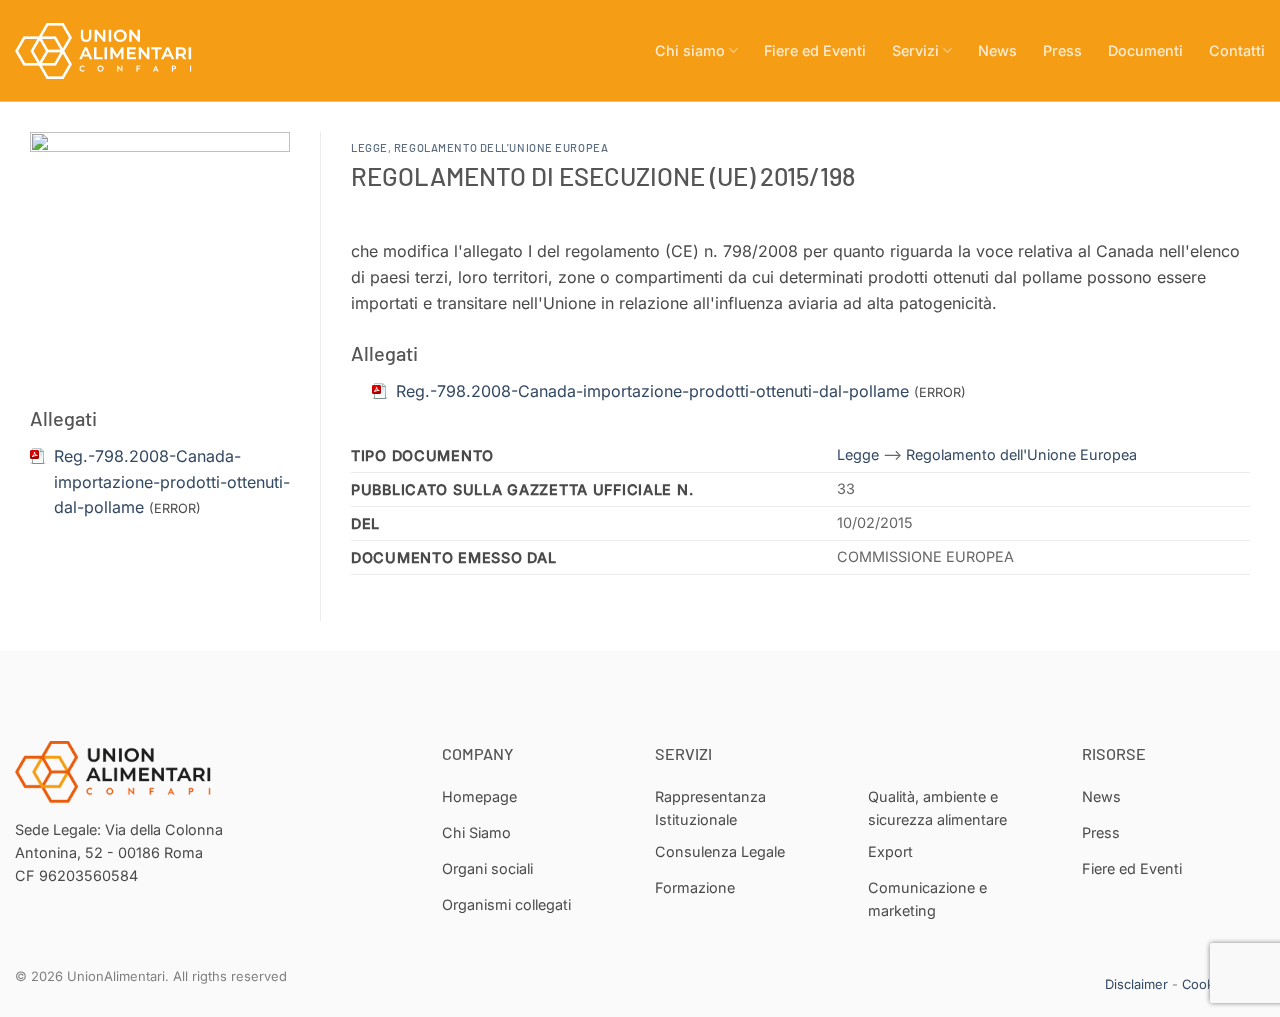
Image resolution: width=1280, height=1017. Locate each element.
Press (1062, 50)
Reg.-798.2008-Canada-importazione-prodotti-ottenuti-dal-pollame (172, 481)
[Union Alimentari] (115, 51)
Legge (369, 147)
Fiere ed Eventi (815, 50)
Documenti (1145, 50)
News (997, 50)
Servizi (915, 50)
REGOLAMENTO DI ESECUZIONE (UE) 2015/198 (603, 175)
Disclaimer (1136, 984)
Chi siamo (690, 50)
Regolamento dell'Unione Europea (501, 147)
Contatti (1237, 50)
